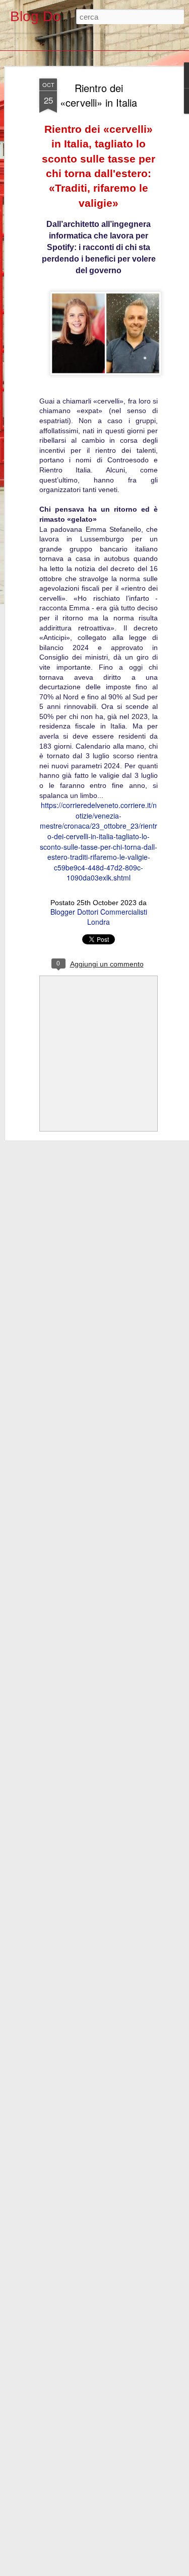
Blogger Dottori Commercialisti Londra (99, 917)
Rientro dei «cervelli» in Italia (99, 95)
